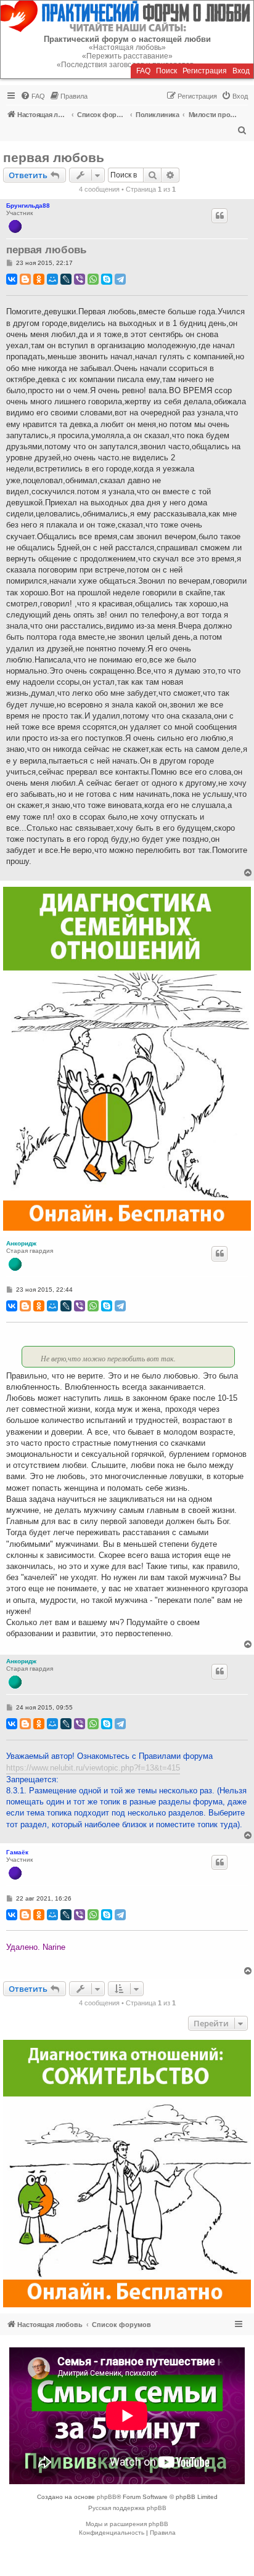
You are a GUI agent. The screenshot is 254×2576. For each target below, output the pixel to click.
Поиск (166, 71)
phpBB (107, 2497)
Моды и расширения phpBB (127, 2524)
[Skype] (107, 279)
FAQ (143, 71)
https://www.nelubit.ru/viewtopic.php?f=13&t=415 (93, 1768)
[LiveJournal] (66, 279)
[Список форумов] (127, 16)
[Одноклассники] (39, 279)
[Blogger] (25, 279)
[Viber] (80, 279)
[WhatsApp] (93, 279)
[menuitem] (33, 96)
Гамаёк (17, 1852)
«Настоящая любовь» (127, 47)
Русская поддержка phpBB (127, 2508)
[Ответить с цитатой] (219, 216)
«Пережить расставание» (127, 56)
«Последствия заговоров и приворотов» (127, 65)
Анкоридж (21, 1243)
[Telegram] (120, 279)
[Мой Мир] (52, 279)
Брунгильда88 (28, 206)
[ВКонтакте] (12, 279)
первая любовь (54, 157)
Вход (241, 71)
